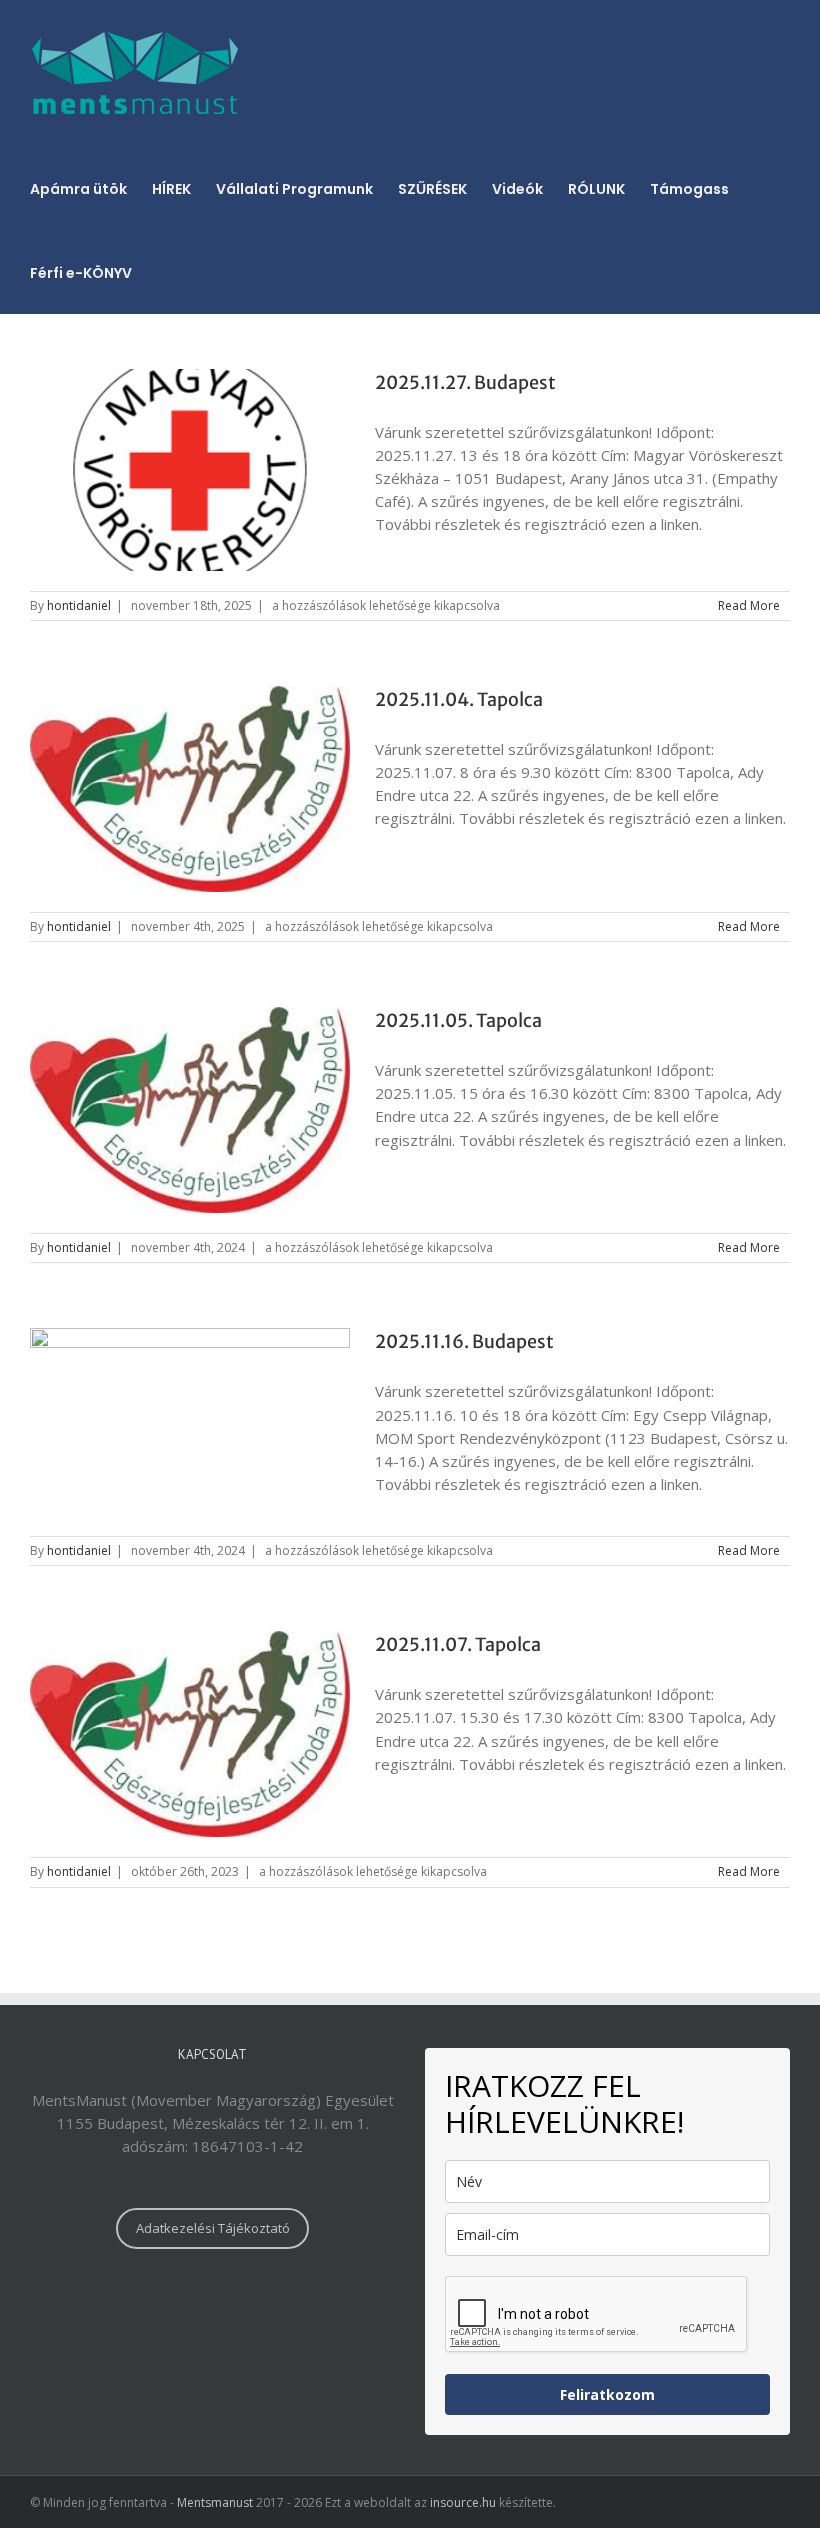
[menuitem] (91, 188)
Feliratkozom (607, 2394)
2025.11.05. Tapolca (458, 1020)
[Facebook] (213, 2311)
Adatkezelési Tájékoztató (213, 2228)
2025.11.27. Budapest (465, 382)
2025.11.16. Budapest (464, 1341)
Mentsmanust (215, 2502)
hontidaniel (79, 605)
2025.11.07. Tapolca (458, 1644)
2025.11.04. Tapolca (459, 699)
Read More (749, 605)
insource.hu (463, 2502)
